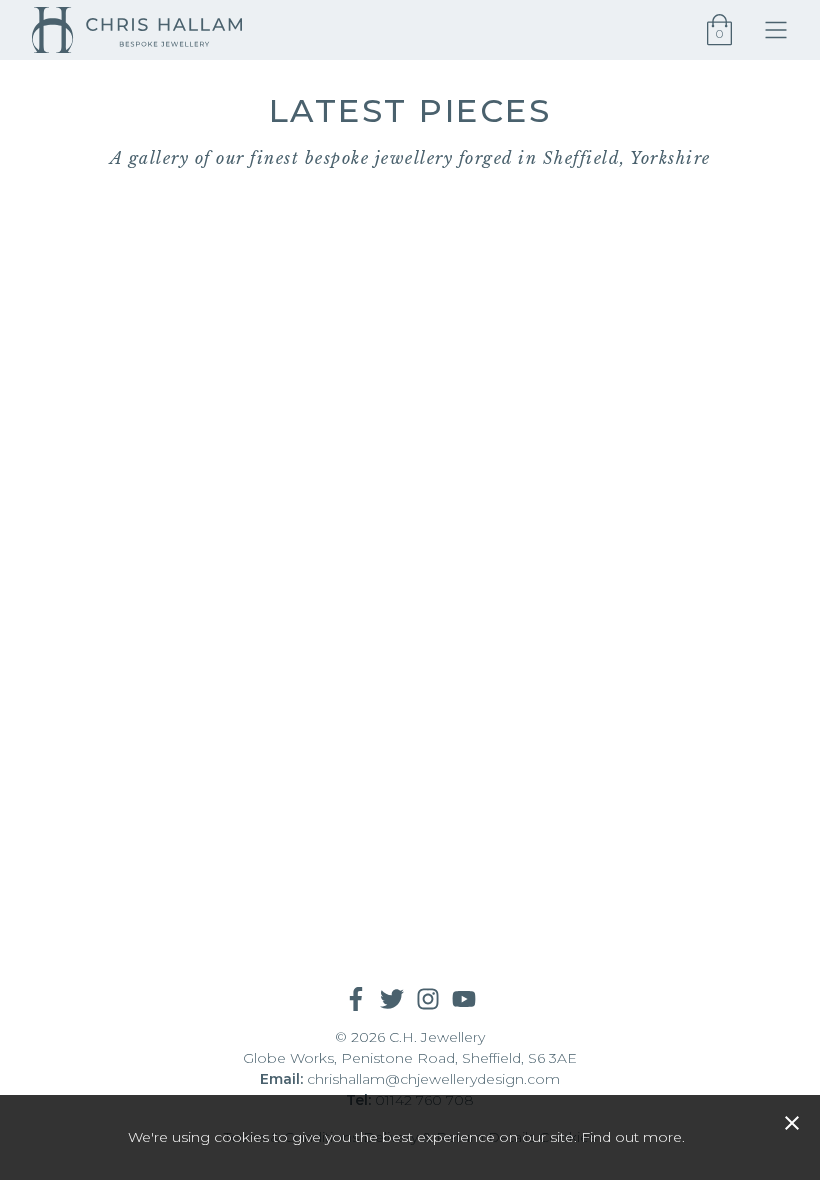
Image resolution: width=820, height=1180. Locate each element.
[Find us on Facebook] (356, 999)
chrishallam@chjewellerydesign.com (433, 1079)
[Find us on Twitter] (392, 999)
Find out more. (633, 1137)
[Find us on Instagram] (428, 999)
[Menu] (784, 30)
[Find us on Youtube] (464, 999)
